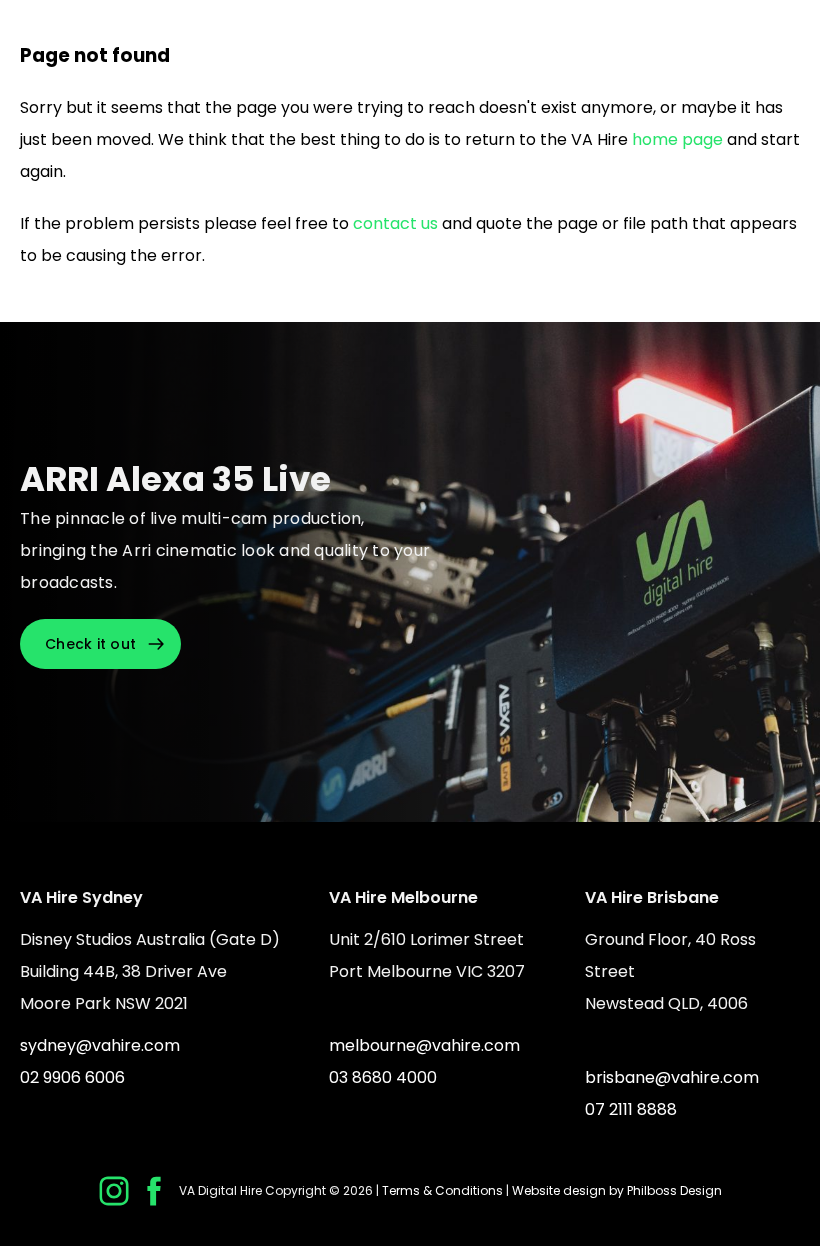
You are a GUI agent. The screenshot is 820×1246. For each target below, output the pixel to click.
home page (677, 139)
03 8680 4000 (383, 1077)
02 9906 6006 (72, 1077)
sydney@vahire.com (100, 1045)
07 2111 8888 (631, 1109)
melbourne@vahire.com (424, 1045)
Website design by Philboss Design (617, 1190)
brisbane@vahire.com (672, 1077)
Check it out (90, 644)
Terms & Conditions (442, 1190)
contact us (395, 223)
